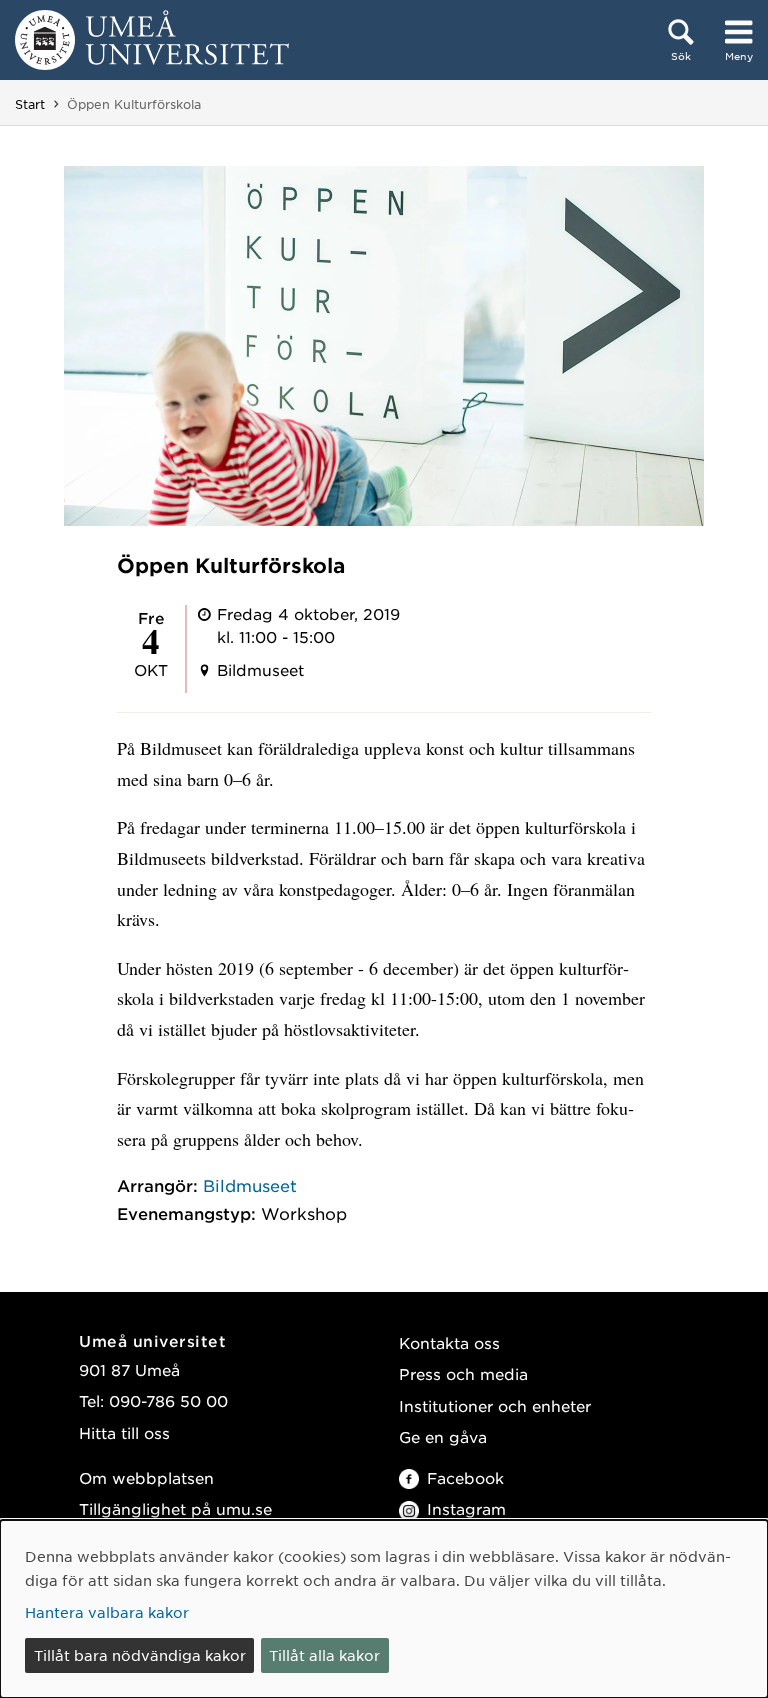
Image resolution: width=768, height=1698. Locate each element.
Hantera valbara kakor (107, 1612)
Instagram (466, 1508)
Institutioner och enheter (495, 1405)
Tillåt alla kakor (324, 1655)
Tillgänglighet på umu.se (175, 1508)
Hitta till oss (124, 1432)
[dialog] (384, 1609)
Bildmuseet (250, 1185)
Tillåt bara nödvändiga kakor (140, 1655)
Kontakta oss (449, 1342)
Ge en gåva (443, 1436)
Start (30, 104)
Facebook (465, 1477)
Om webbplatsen (146, 1477)
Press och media (463, 1373)
